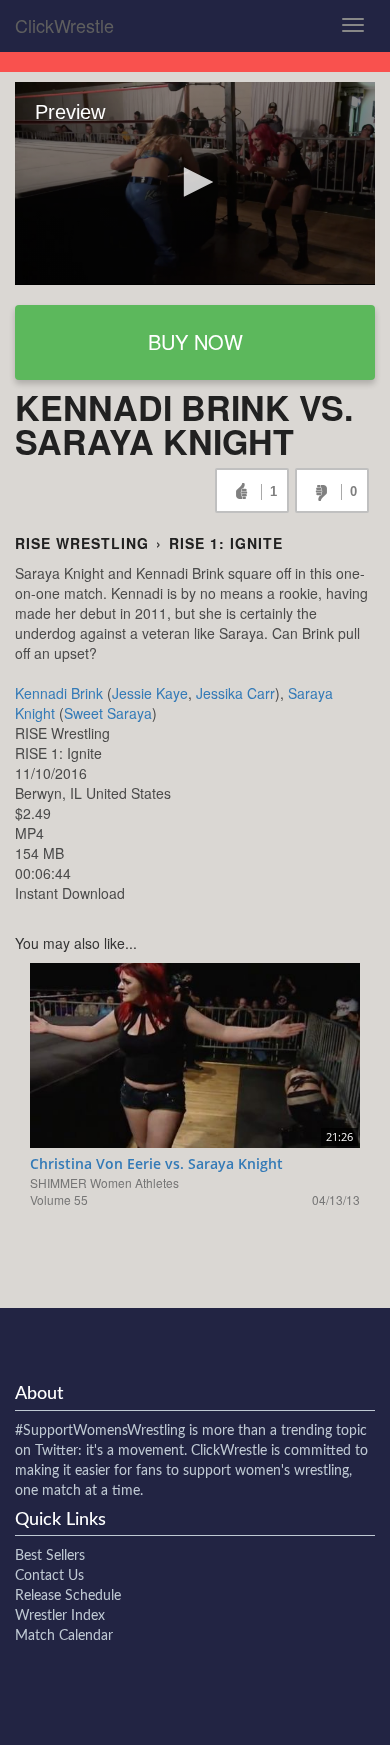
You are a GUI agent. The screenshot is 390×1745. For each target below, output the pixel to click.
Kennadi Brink (59, 693)
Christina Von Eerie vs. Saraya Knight (156, 1163)
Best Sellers (50, 1556)
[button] (195, 182)
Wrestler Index (60, 1616)
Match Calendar (64, 1636)
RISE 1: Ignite (226, 543)
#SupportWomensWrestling (100, 1431)
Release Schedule (68, 1596)
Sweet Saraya (108, 713)
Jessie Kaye (150, 693)
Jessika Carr (235, 693)
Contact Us (49, 1576)
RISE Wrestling (82, 543)
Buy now (195, 341)
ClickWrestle (64, 25)
